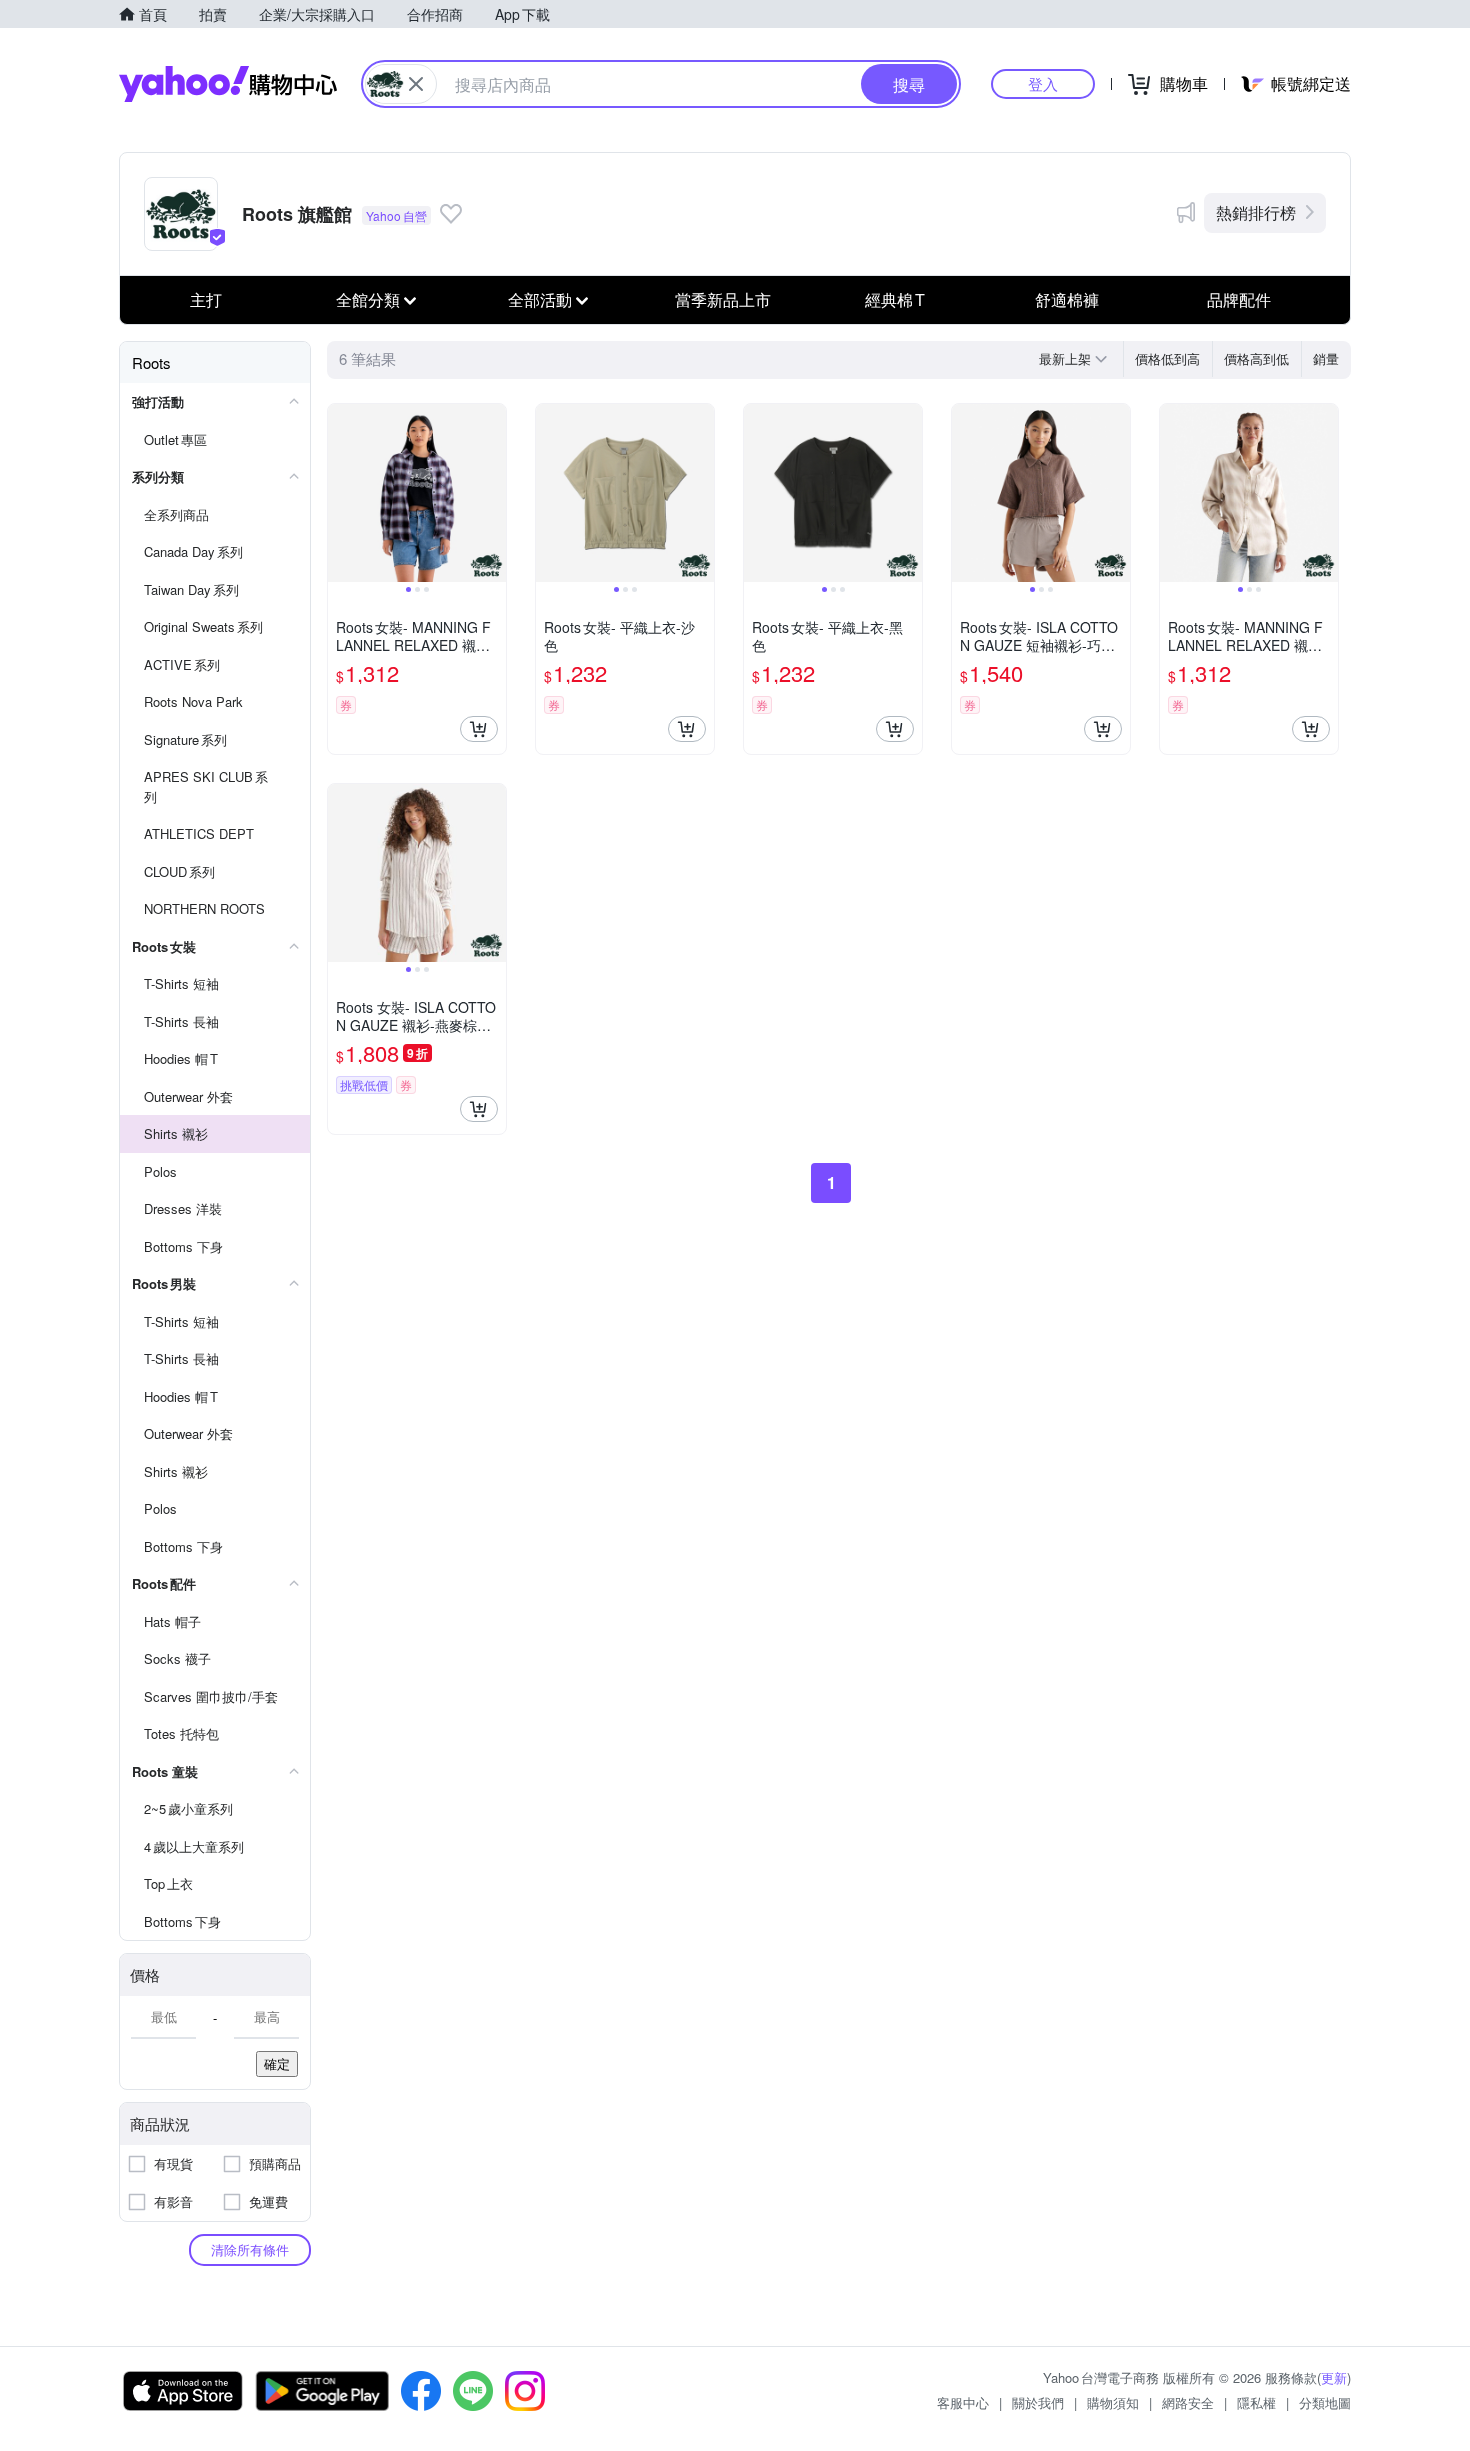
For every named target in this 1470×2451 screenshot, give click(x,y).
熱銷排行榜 (1256, 212)
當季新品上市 (723, 299)
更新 (1334, 2377)
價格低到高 (1167, 358)
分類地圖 (1325, 2402)
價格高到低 (1256, 358)
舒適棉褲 (1067, 299)
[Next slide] (493, 493)
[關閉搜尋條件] (416, 84)
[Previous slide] (341, 493)
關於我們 (1038, 2402)
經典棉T (895, 299)
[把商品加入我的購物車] (479, 729)
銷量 (1326, 358)
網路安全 (1188, 2402)
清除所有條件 (250, 2249)
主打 (206, 299)
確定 (277, 2063)
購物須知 (1113, 2402)
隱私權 (1256, 2402)
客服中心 (963, 2402)
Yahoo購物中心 (228, 84)
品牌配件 (1239, 299)
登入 (1043, 83)
